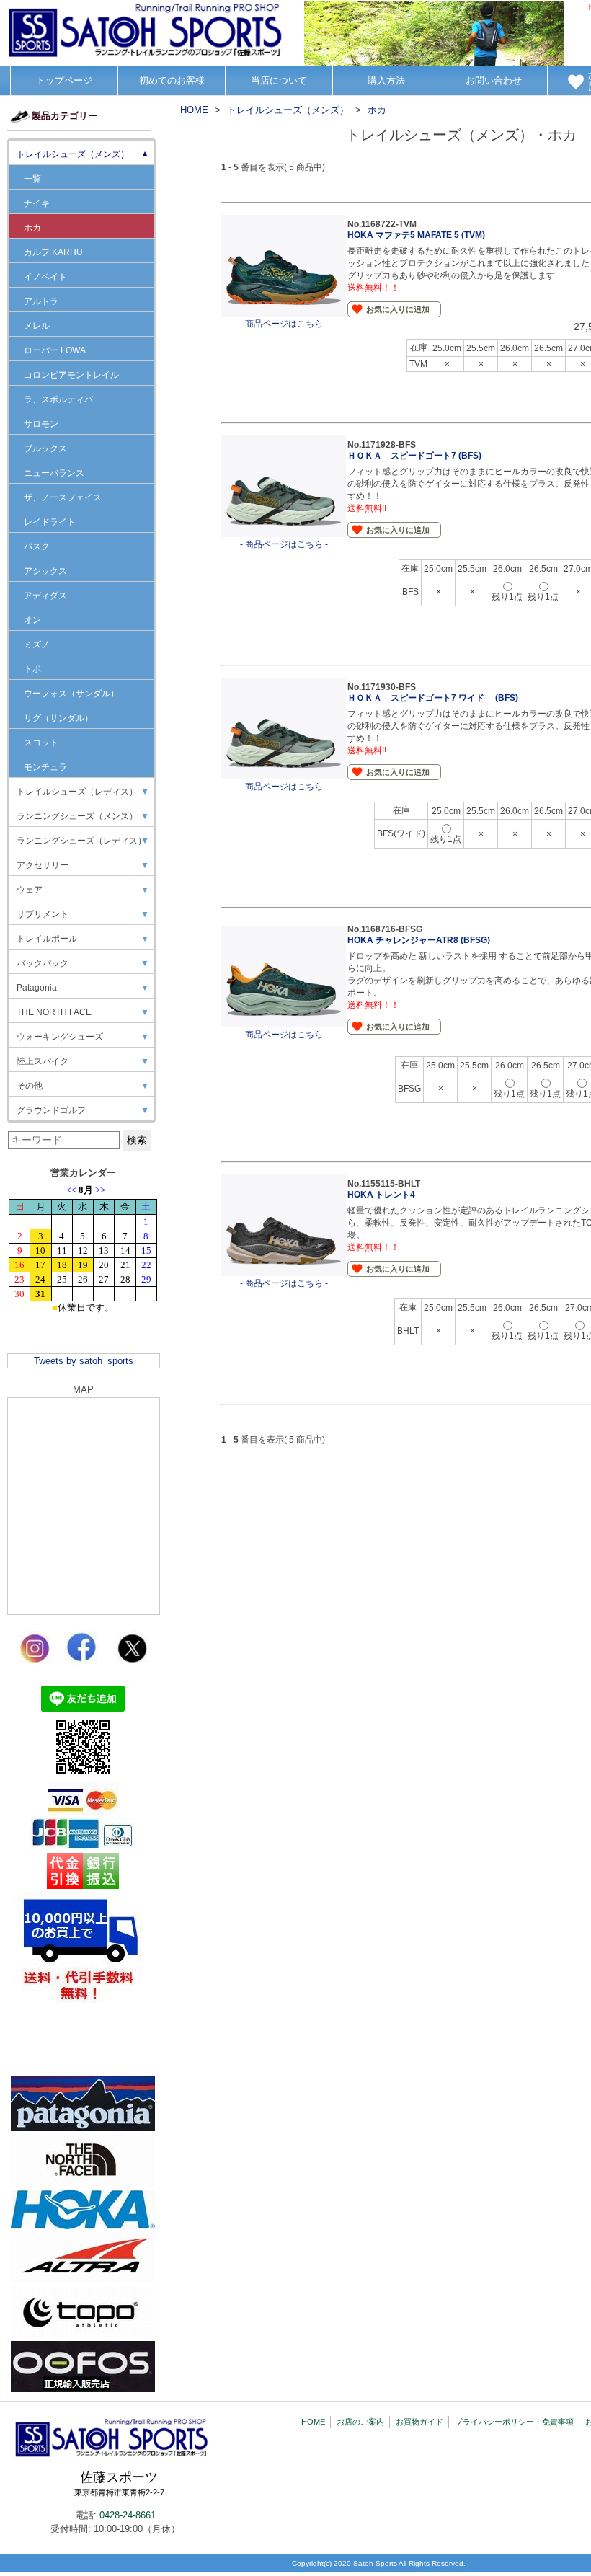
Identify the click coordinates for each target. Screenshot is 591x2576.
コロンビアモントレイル (71, 375)
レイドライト (50, 522)
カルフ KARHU (53, 252)
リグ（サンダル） (58, 718)
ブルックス (45, 448)
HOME (313, 2422)
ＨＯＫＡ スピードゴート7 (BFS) (414, 456)
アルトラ (41, 301)
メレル (37, 326)
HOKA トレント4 (381, 1195)
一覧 (32, 179)
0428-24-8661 (128, 2515)
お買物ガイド (419, 2422)
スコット (41, 743)
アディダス (45, 596)
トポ (32, 669)
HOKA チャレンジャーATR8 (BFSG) (419, 940)
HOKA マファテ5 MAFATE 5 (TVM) (416, 235)
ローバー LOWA (55, 350)
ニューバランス (54, 473)
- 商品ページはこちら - (284, 324)
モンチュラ (45, 767)
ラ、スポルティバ (58, 399)
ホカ (32, 228)
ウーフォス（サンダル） (71, 694)
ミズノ (37, 645)
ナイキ (37, 203)
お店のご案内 (360, 2422)
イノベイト (45, 277)
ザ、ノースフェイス (63, 497)
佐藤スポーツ (119, 2484)
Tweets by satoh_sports (84, 1361)
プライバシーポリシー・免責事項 (514, 2422)
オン (32, 620)
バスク (37, 546)
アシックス (45, 571)
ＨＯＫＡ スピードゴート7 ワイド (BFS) (433, 698)
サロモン (41, 424)
